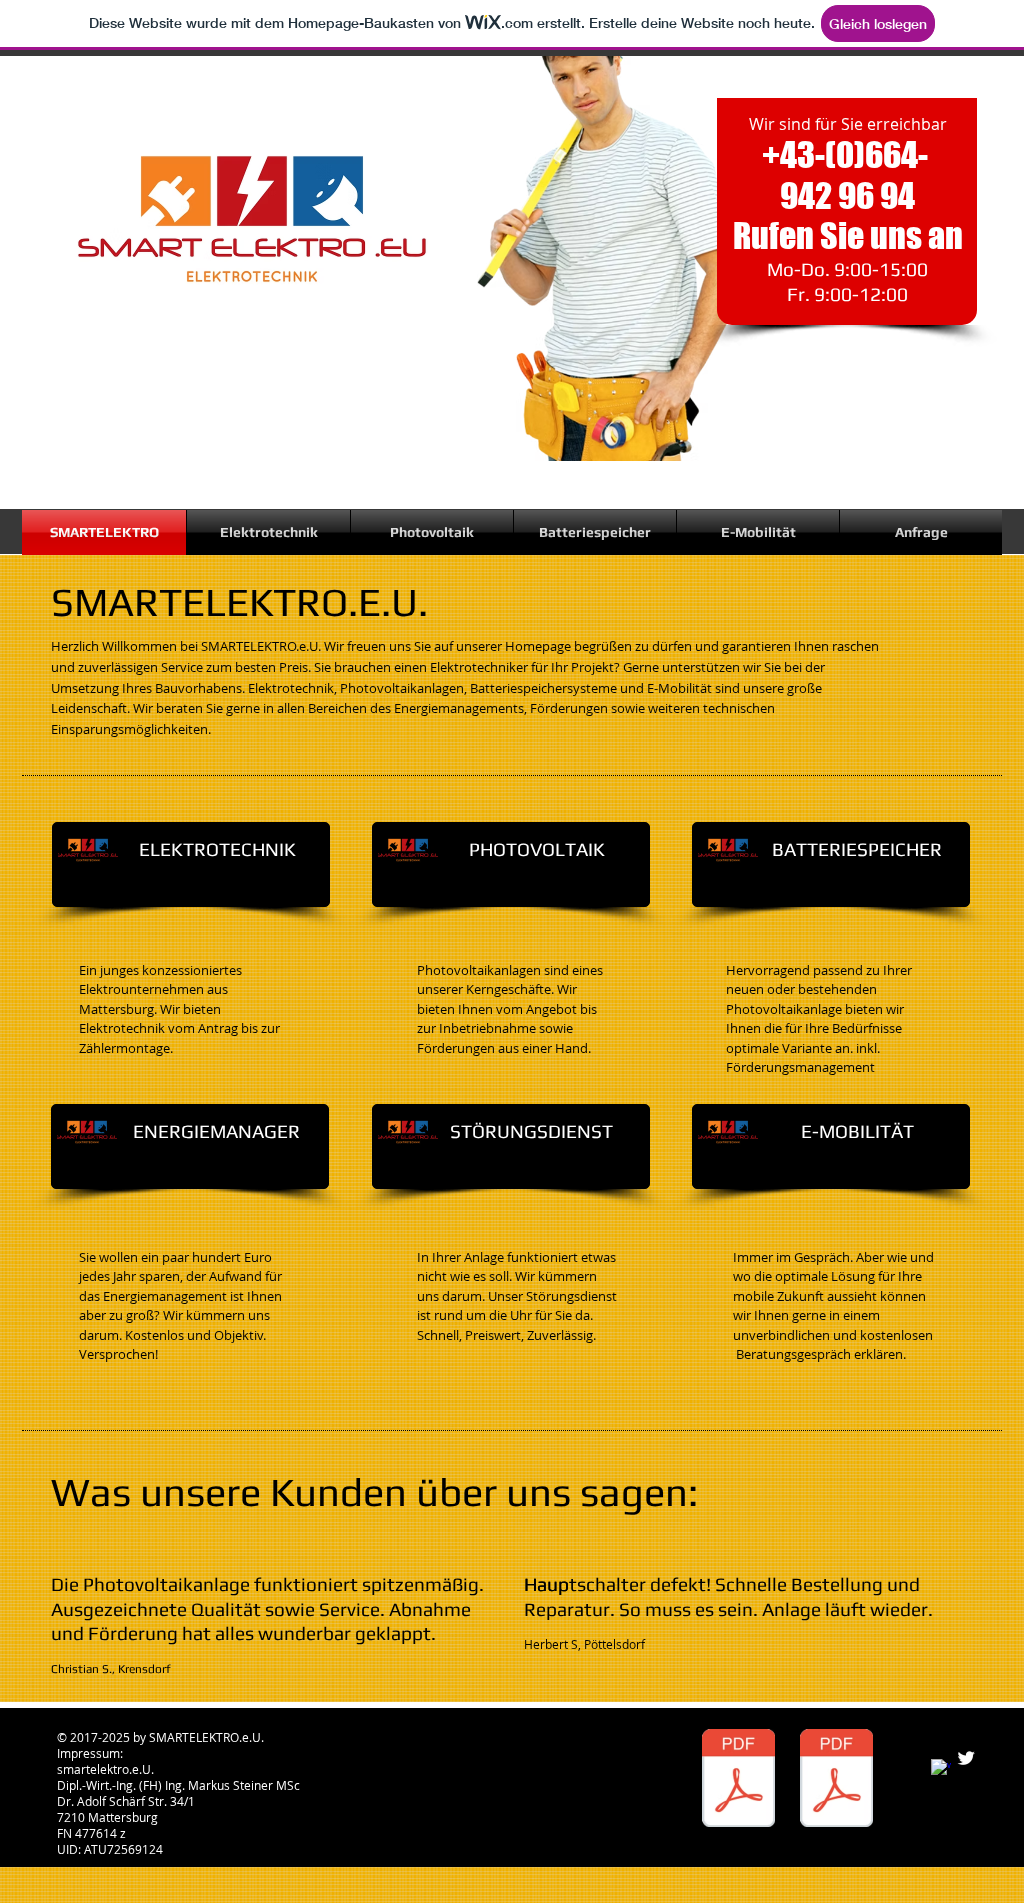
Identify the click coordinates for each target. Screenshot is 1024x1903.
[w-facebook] (941, 1769)
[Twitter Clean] (966, 1758)
